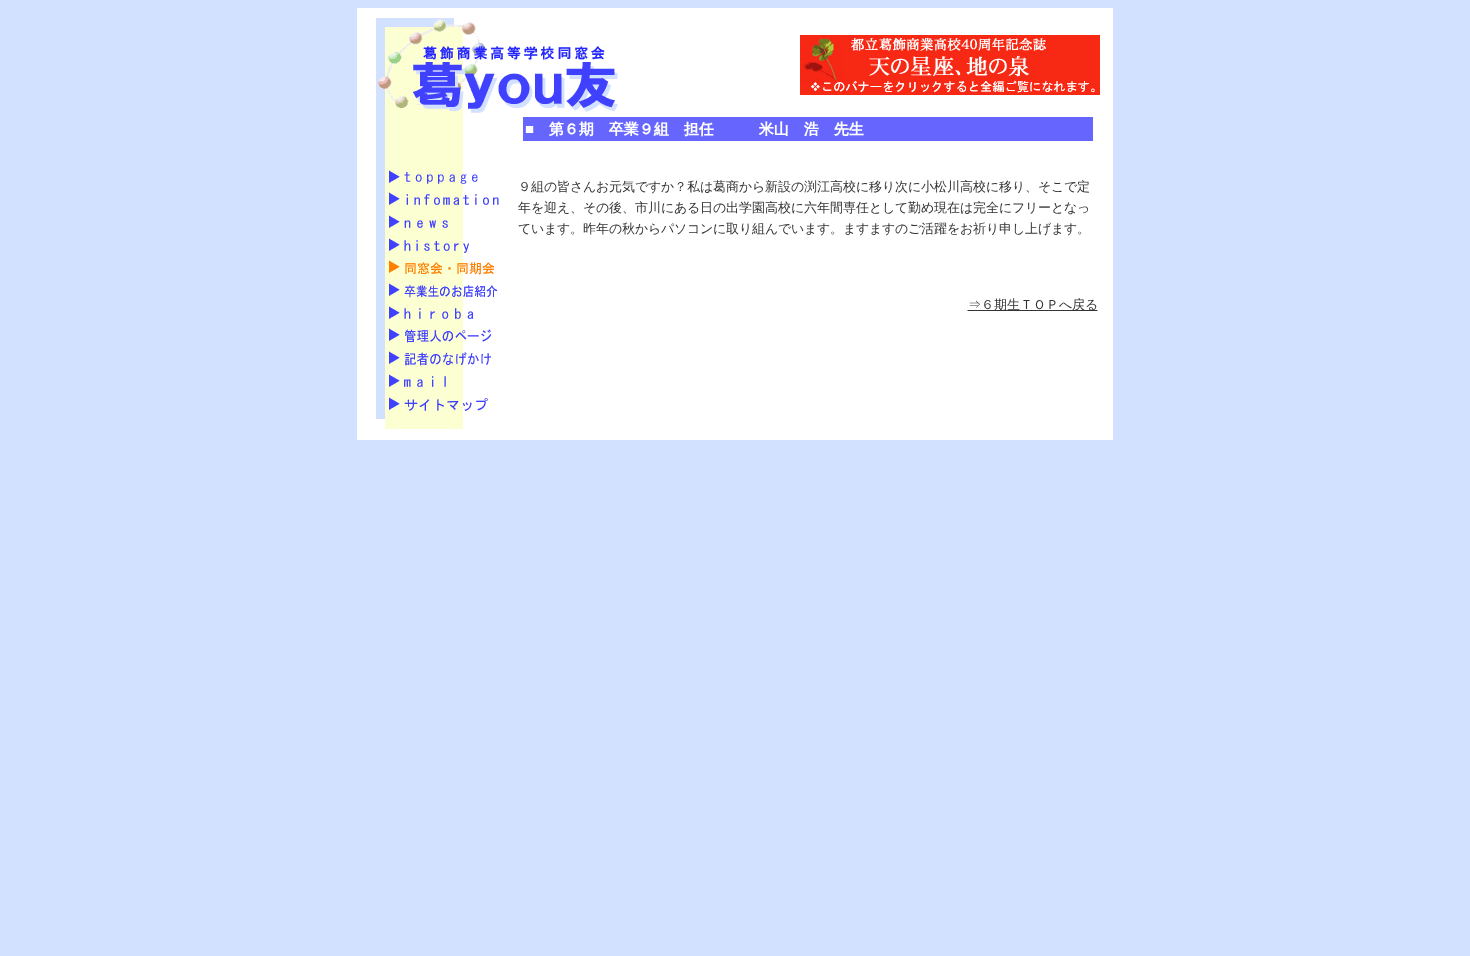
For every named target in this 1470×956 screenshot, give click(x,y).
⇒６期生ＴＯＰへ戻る (1033, 304)
